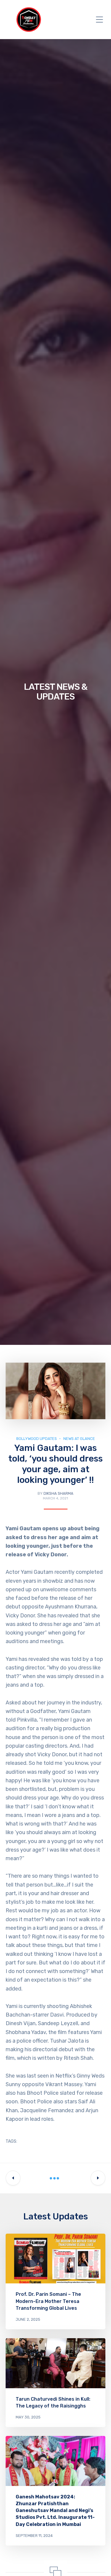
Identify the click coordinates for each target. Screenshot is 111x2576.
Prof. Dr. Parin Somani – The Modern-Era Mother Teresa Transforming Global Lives (48, 2301)
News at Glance (79, 1439)
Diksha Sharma (58, 1493)
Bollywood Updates (37, 1439)
